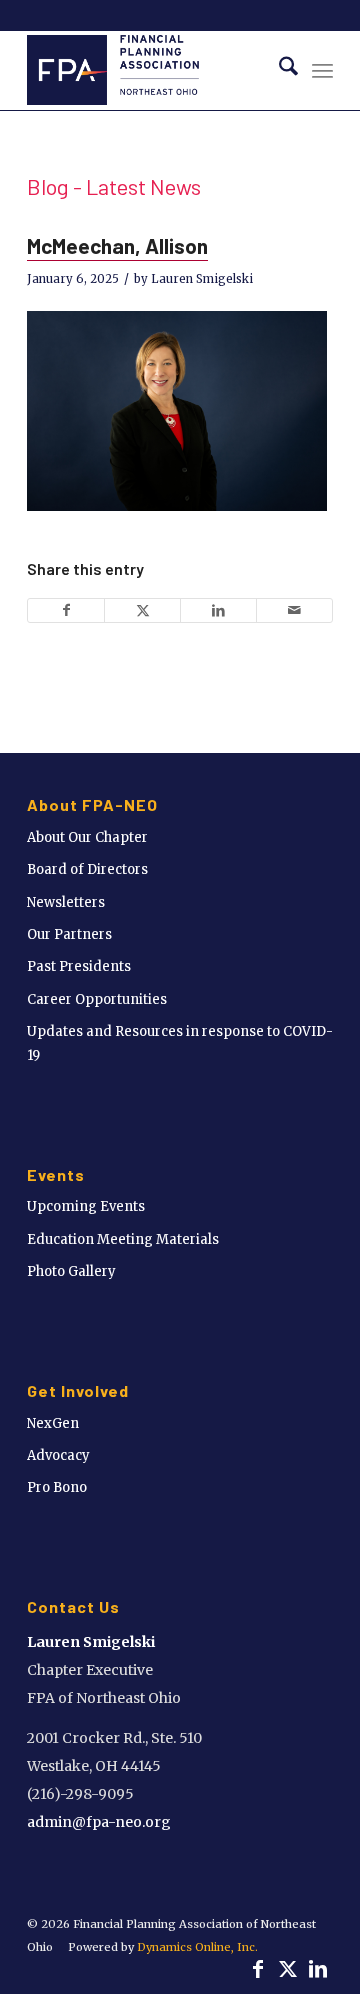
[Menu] (322, 70)
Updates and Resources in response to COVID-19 (180, 1043)
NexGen (53, 1423)
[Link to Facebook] (258, 1969)
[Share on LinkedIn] (218, 610)
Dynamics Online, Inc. (197, 1947)
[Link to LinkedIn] (318, 1969)
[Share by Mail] (294, 610)
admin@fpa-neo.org (99, 1822)
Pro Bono (57, 1487)
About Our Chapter (87, 837)
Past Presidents (79, 966)
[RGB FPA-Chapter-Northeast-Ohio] (149, 70)
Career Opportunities (97, 999)
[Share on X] (142, 610)
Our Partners (69, 934)
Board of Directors (87, 869)
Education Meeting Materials (123, 1239)
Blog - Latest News (114, 186)
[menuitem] (278, 70)
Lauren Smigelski (202, 279)
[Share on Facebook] (66, 610)
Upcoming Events (86, 1206)
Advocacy (58, 1455)
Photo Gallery (71, 1271)
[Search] (278, 70)
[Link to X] (288, 1969)
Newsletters (66, 902)
